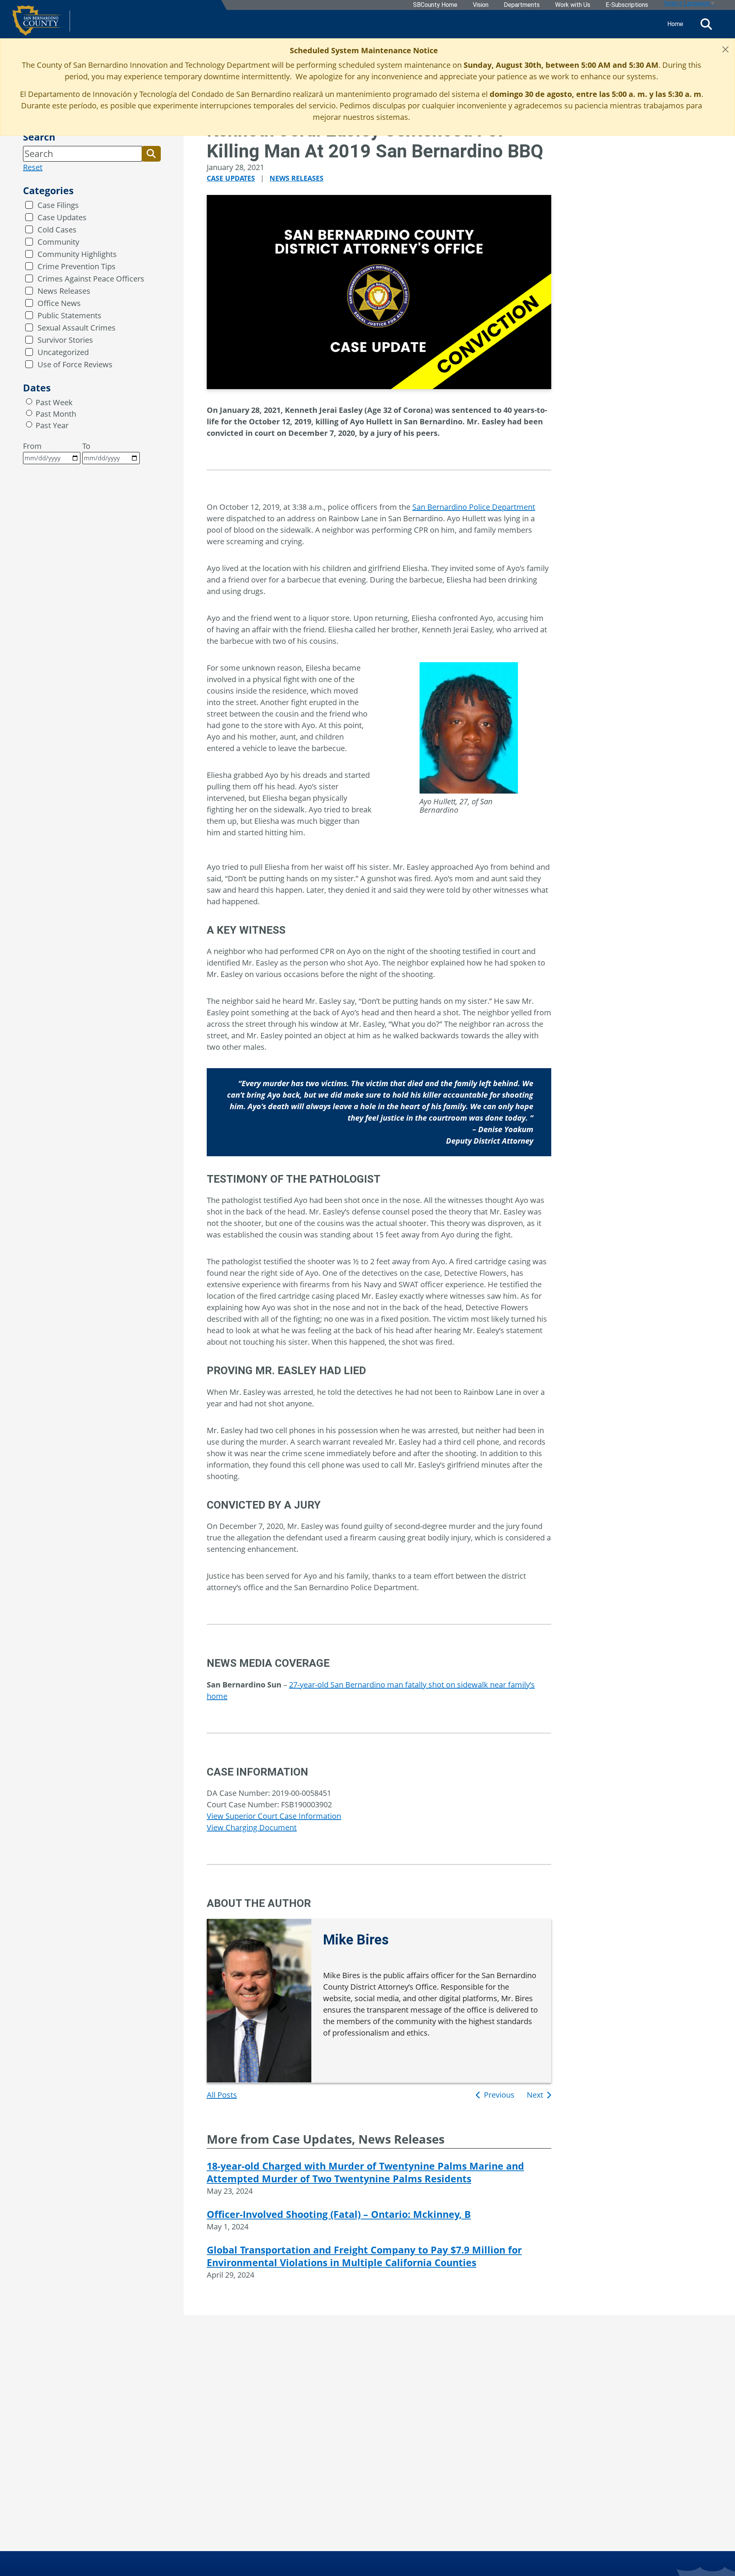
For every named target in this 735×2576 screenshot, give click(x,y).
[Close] (725, 49)
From (32, 446)
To (86, 446)
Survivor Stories (65, 340)
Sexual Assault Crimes (77, 328)
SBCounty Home (435, 5)
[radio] (29, 401)
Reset (33, 167)
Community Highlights (77, 254)
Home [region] (675, 24)
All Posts (222, 2095)
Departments (522, 5)
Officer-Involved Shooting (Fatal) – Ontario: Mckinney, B (339, 2214)
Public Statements (69, 315)
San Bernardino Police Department (474, 507)
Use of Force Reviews (75, 364)
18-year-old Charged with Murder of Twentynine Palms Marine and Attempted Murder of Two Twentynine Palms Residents (365, 2172)
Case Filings (58, 205)
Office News (59, 303)
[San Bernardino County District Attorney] (41, 24)
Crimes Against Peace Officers (91, 279)
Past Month (56, 414)
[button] (151, 154)
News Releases (64, 291)
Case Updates (62, 217)
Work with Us (573, 5)
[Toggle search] (706, 24)
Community (58, 242)
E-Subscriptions (627, 5)
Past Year (52, 425)
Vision (481, 5)
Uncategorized (63, 352)
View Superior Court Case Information (274, 1816)
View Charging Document (252, 1827)
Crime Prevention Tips (77, 266)
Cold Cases (57, 230)
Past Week (54, 402)
